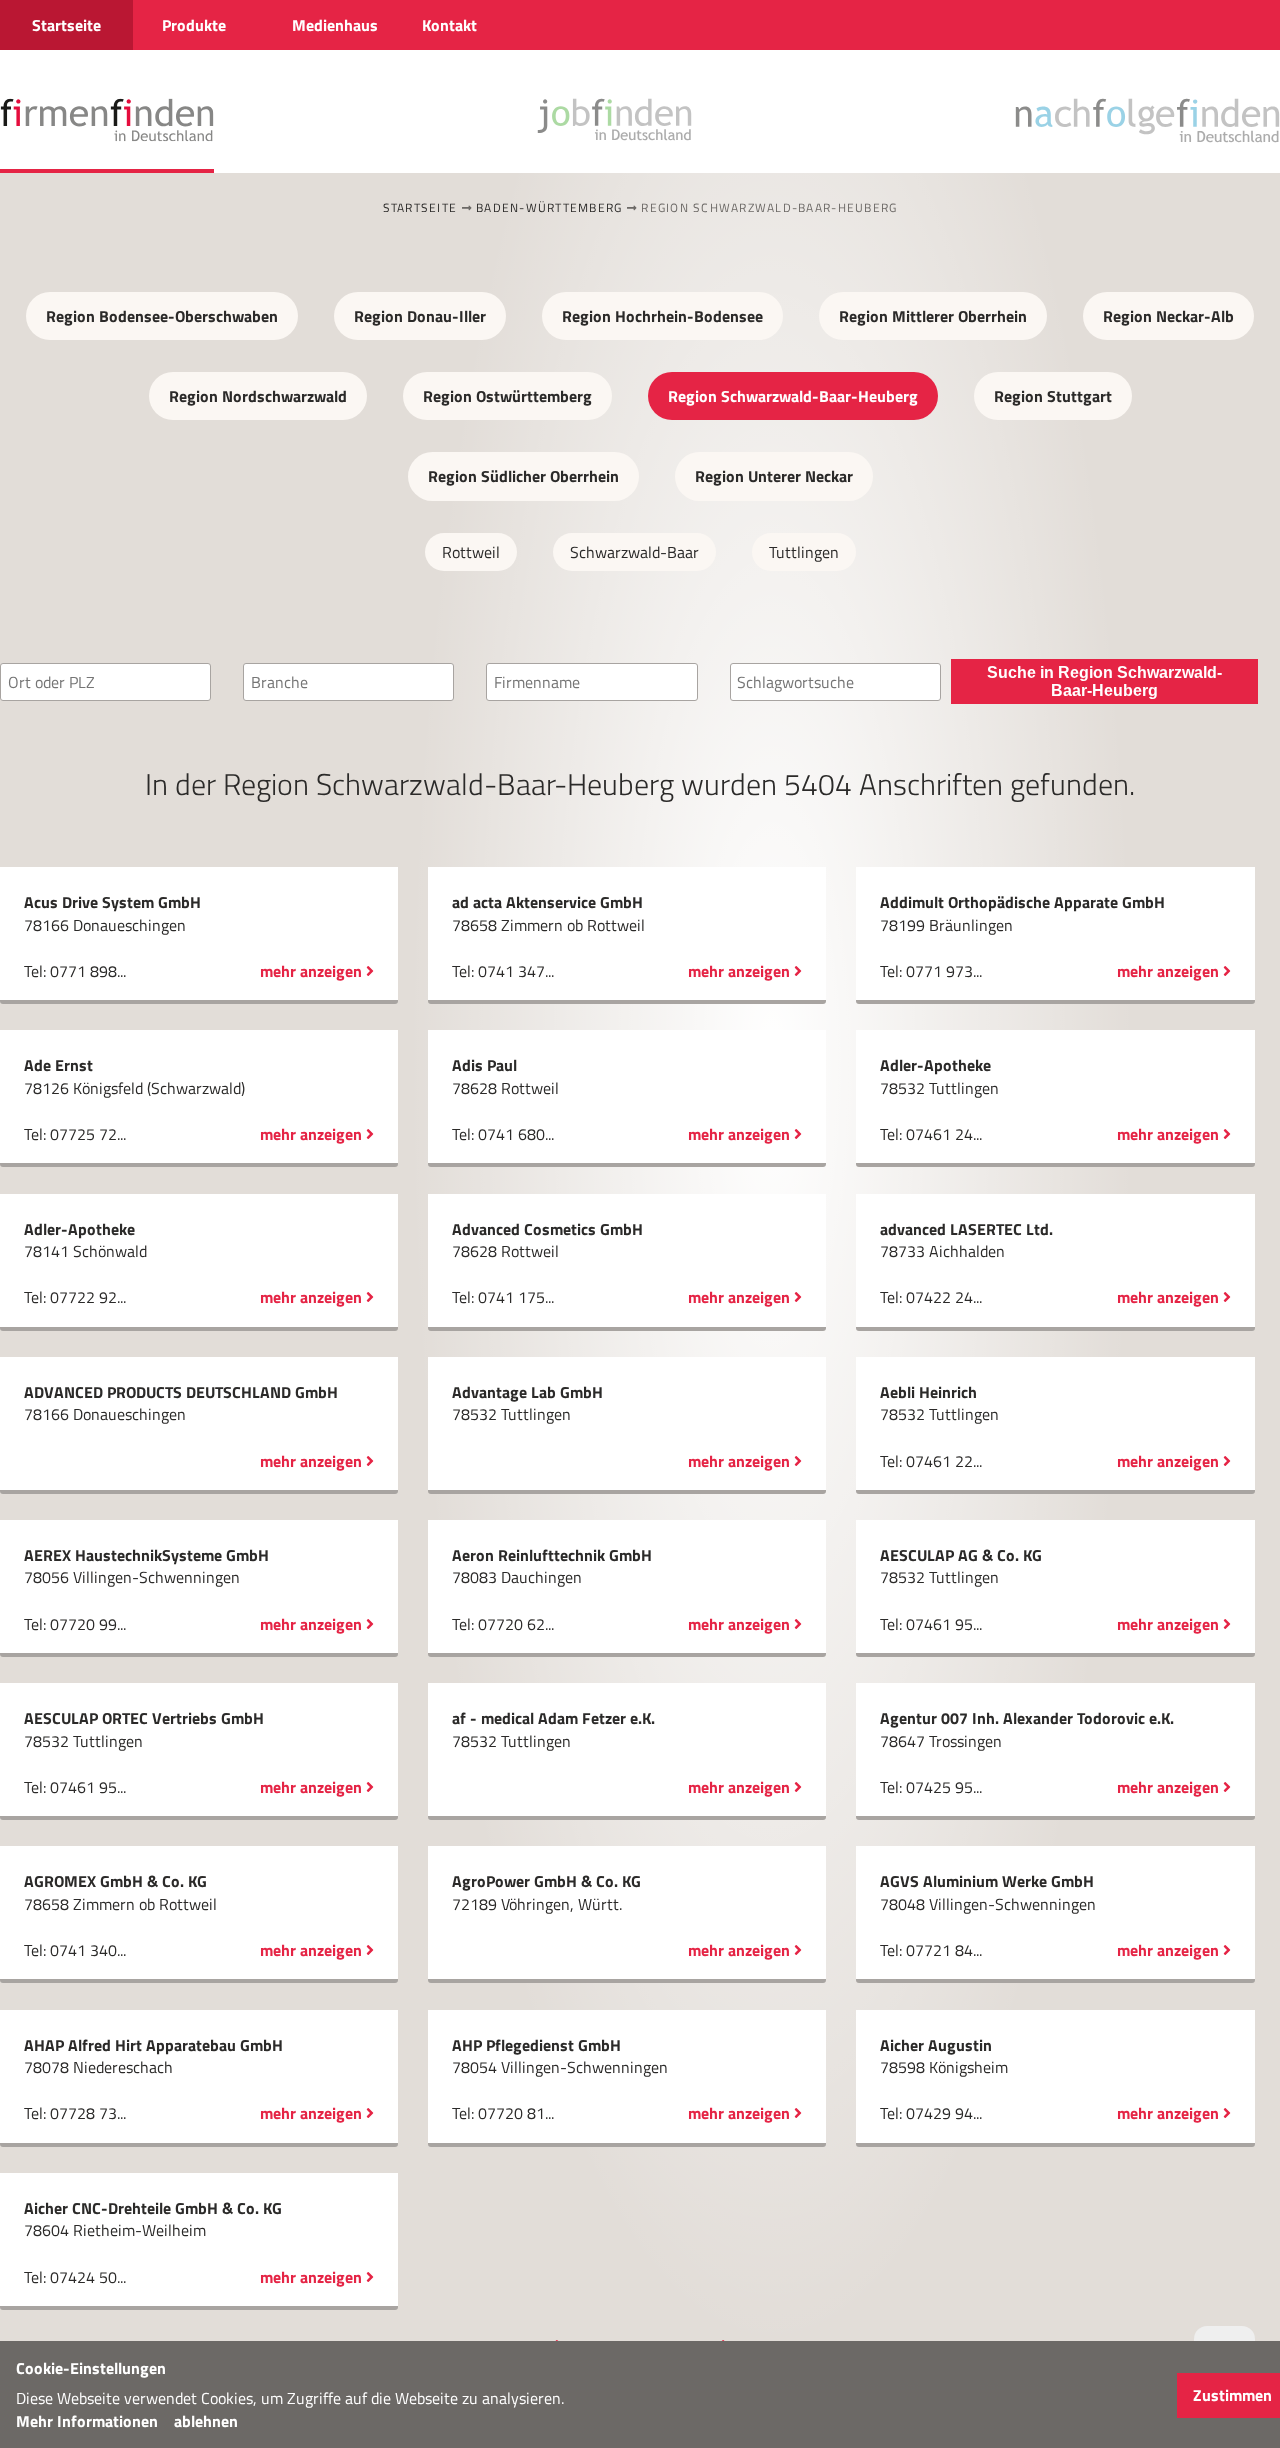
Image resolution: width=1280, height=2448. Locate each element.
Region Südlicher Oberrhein (523, 476)
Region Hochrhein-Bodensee (662, 316)
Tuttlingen (804, 552)
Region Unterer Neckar (774, 476)
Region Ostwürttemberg (507, 396)
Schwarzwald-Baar (634, 552)
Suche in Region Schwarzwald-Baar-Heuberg (1104, 681)
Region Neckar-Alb (1168, 316)
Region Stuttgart (1053, 396)
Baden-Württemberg (549, 207)
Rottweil (471, 552)
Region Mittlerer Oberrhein (933, 316)
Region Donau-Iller (420, 316)
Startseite (420, 207)
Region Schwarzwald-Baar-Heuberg (793, 396)
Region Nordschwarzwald (258, 396)
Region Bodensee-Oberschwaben (162, 316)
